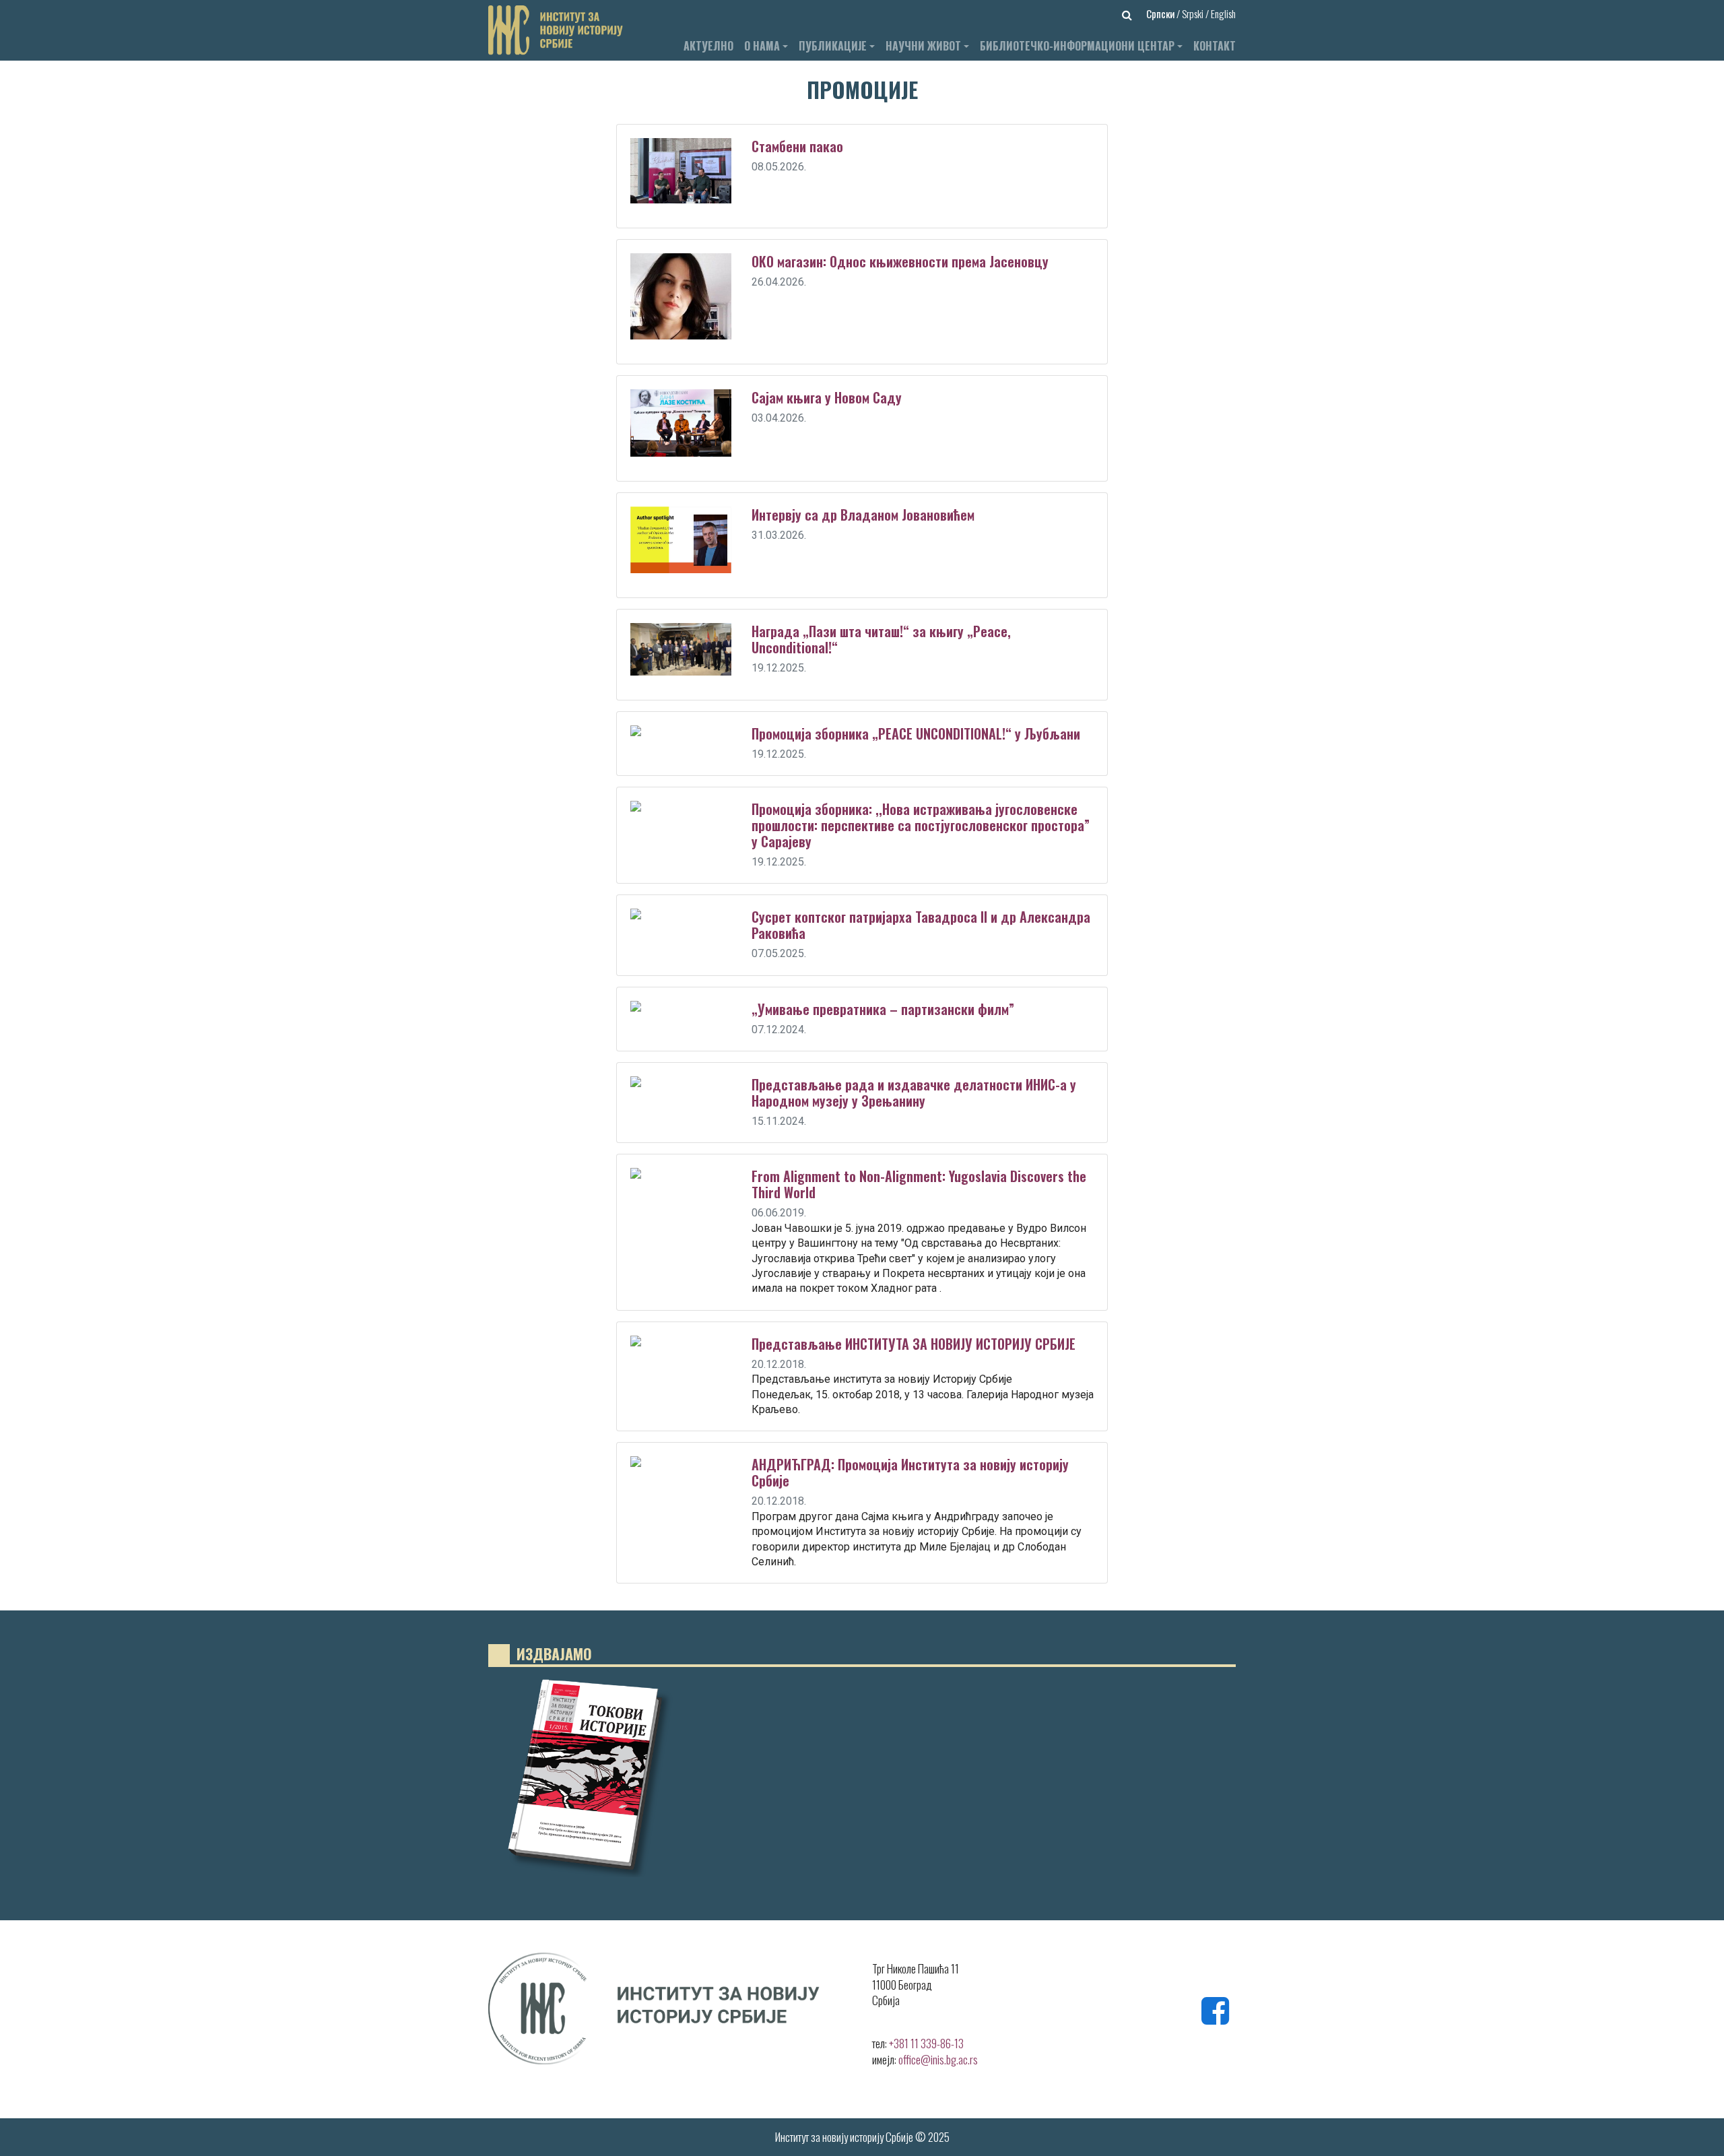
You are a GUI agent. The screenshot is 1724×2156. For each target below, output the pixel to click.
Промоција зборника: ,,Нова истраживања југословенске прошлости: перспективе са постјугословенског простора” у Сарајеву (921, 825)
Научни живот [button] (923, 46)
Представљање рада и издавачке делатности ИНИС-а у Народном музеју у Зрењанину (914, 1092)
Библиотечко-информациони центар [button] (1077, 46)
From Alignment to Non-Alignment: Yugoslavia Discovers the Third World (919, 1184)
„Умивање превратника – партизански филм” (883, 1009)
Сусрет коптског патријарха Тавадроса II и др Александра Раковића (921, 925)
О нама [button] (762, 46)
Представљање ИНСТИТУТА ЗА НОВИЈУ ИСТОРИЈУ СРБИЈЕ (914, 1344)
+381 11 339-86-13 (926, 2043)
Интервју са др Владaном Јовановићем (863, 515)
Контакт (1215, 46)
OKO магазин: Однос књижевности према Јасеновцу (900, 261)
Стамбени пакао (797, 146)
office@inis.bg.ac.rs (938, 2059)
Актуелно (708, 46)
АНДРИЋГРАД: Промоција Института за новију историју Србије (910, 1472)
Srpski (1194, 13)
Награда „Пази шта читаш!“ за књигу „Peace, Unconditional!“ (881, 639)
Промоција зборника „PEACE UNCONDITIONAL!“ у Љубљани (916, 733)
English (1223, 13)
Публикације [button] (833, 46)
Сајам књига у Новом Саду (827, 397)
